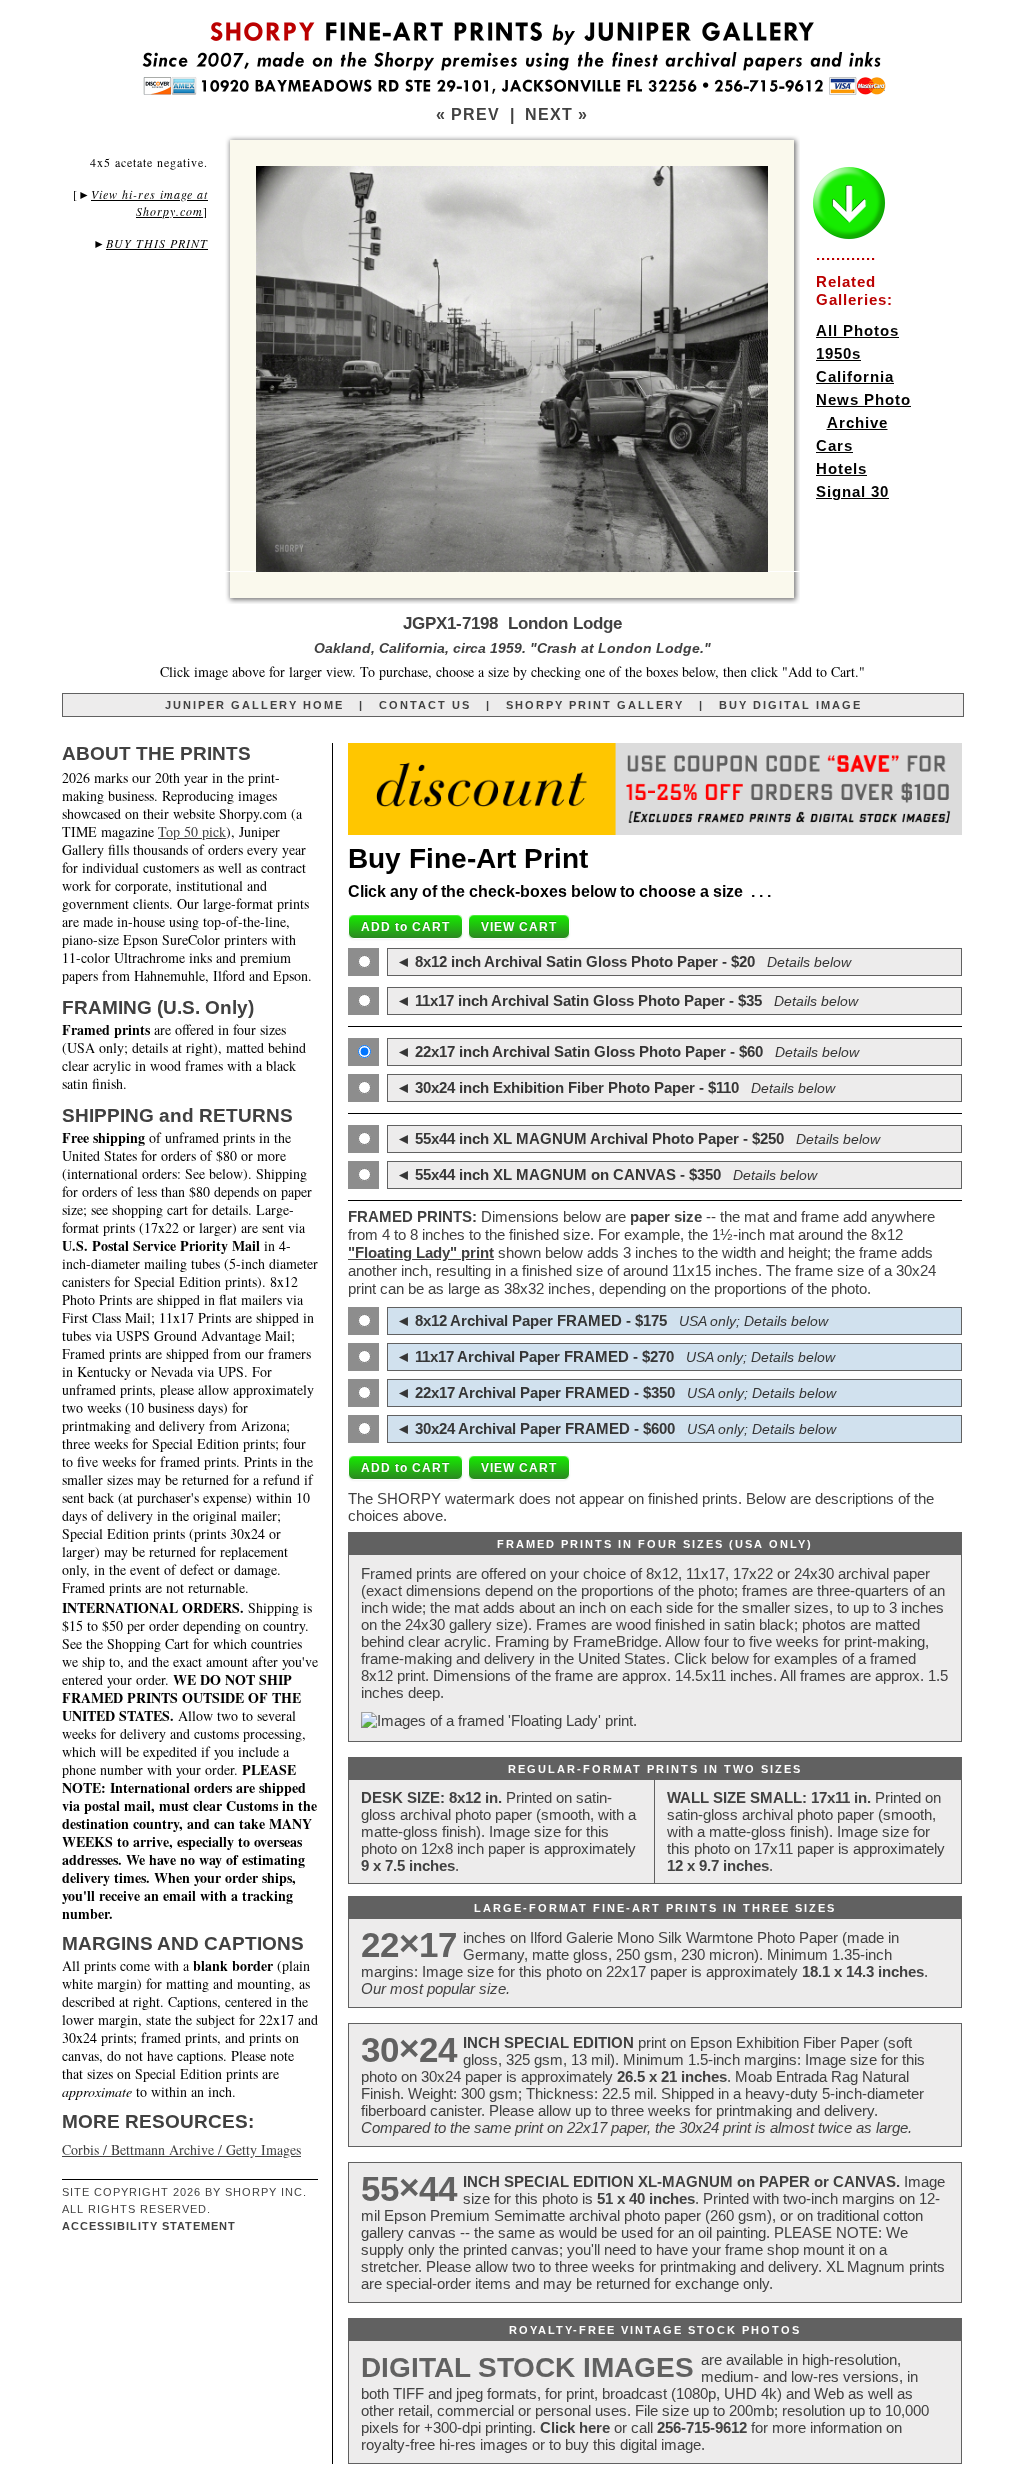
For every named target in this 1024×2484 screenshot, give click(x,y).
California (855, 376)
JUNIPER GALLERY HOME (254, 705)
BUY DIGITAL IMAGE (790, 705)
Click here (575, 2427)
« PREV (468, 114)
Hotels (841, 468)
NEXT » (556, 114)
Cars (834, 445)
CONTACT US (425, 705)
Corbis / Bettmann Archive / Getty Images (181, 2149)
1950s (838, 353)
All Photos (857, 330)
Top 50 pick (192, 831)
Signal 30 (852, 491)
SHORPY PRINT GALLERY (595, 705)
